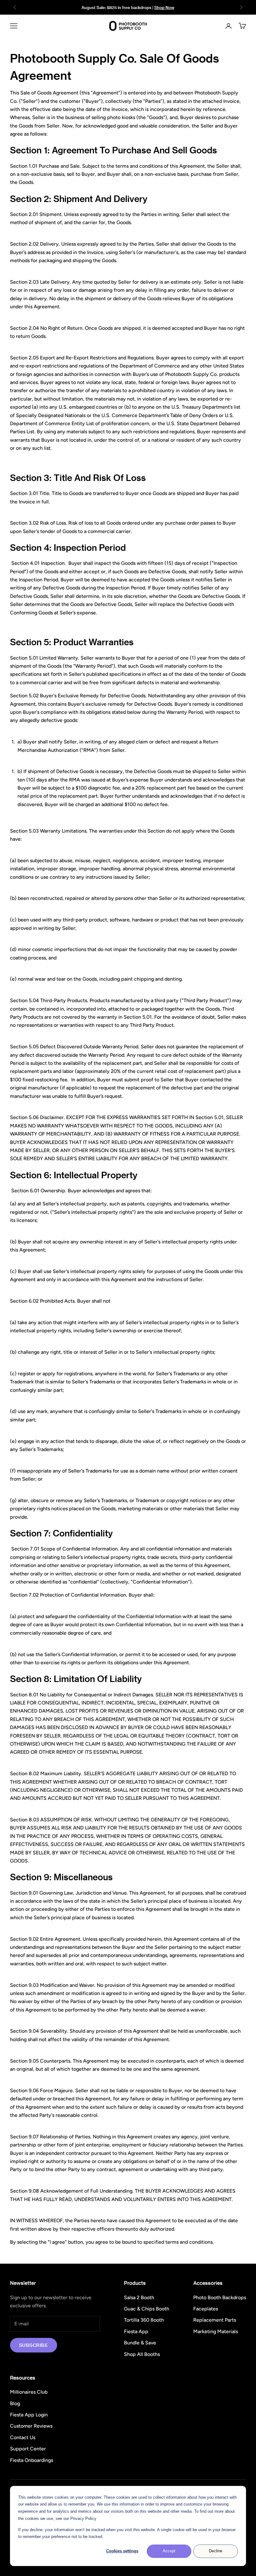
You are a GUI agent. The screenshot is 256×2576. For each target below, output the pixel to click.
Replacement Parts (215, 2320)
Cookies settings (122, 2551)
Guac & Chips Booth (147, 2309)
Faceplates (206, 2309)
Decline (216, 2551)
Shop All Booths (142, 2354)
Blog (15, 2403)
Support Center (28, 2449)
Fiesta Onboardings (32, 2460)
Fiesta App (136, 2331)
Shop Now (164, 7)
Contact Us (23, 2437)
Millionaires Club (29, 2392)
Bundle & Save (140, 2343)
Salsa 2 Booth (139, 2297)
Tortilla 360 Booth (144, 2320)
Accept (169, 2551)
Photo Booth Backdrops (220, 2297)
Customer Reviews (31, 2426)
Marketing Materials (216, 2331)
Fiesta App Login (29, 2415)
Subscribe (34, 2345)
